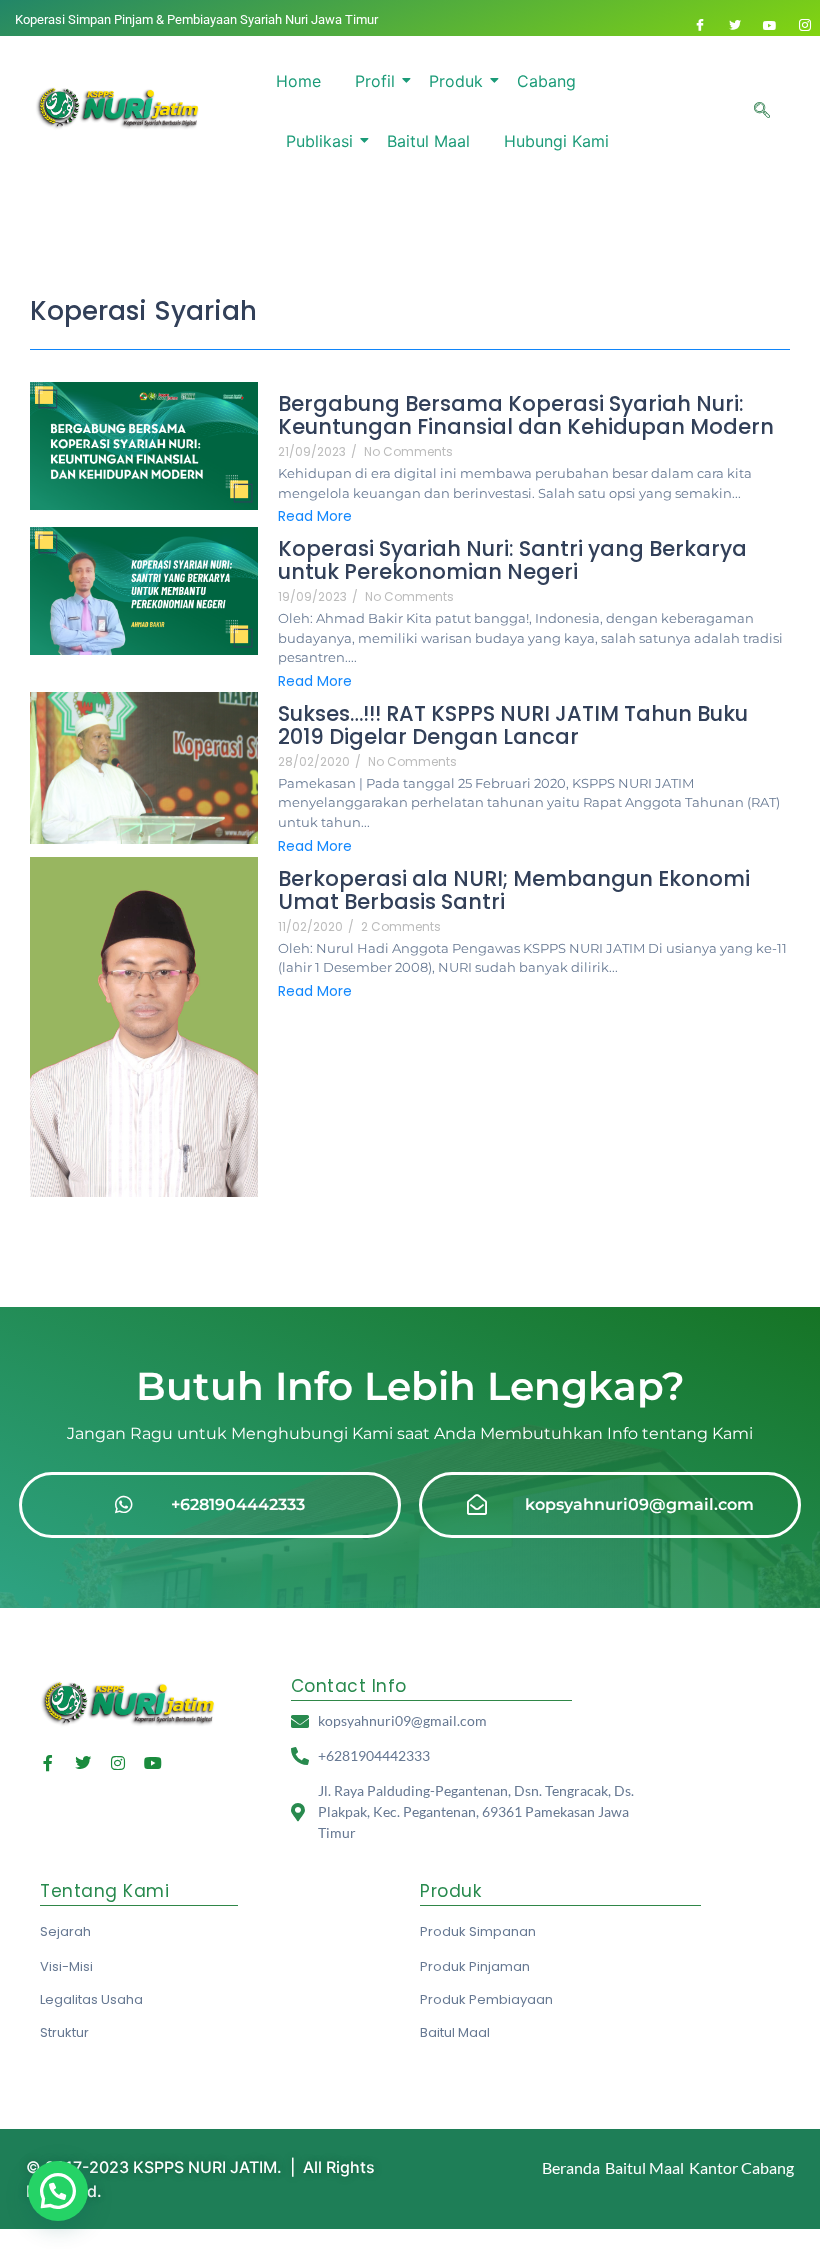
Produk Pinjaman (475, 1966)
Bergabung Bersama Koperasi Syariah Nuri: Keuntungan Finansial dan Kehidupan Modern (526, 415)
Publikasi (319, 141)
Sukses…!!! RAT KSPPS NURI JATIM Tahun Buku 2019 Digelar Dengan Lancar (513, 725)
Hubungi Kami (556, 141)
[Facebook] (700, 25)
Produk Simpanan (478, 1931)
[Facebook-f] (48, 1763)
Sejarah (65, 1931)
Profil (375, 81)
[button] (762, 111)
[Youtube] (770, 25)
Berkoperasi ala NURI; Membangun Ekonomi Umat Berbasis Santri (514, 890)
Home (298, 81)
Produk (456, 81)
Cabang (546, 81)
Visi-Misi (66, 1966)
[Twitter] (735, 25)
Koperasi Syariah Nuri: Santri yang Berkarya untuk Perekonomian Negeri (512, 560)
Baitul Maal (428, 141)
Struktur (64, 2032)
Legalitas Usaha (91, 1999)
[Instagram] (805, 25)
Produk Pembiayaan (486, 1999)
